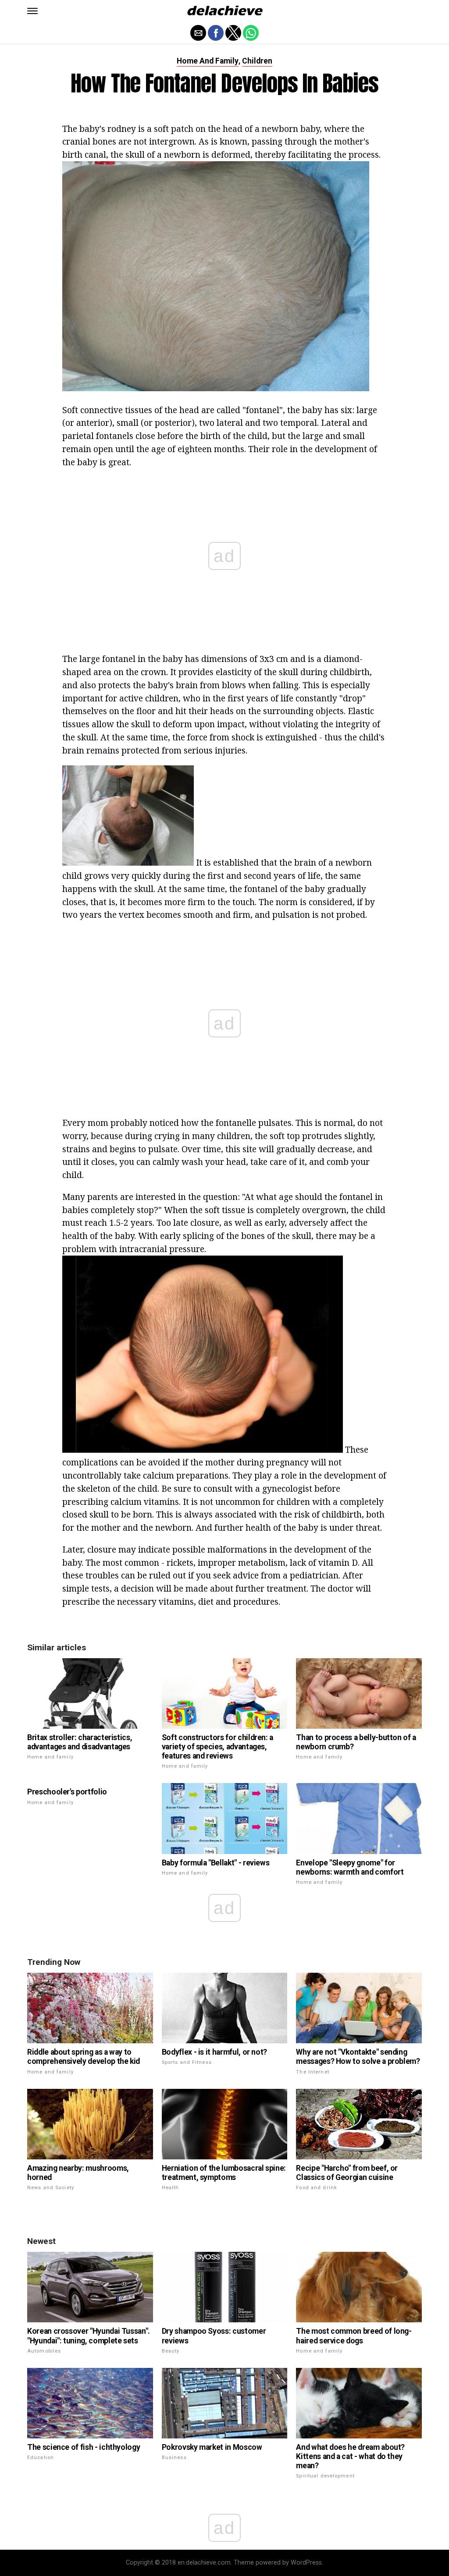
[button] (32, 11)
